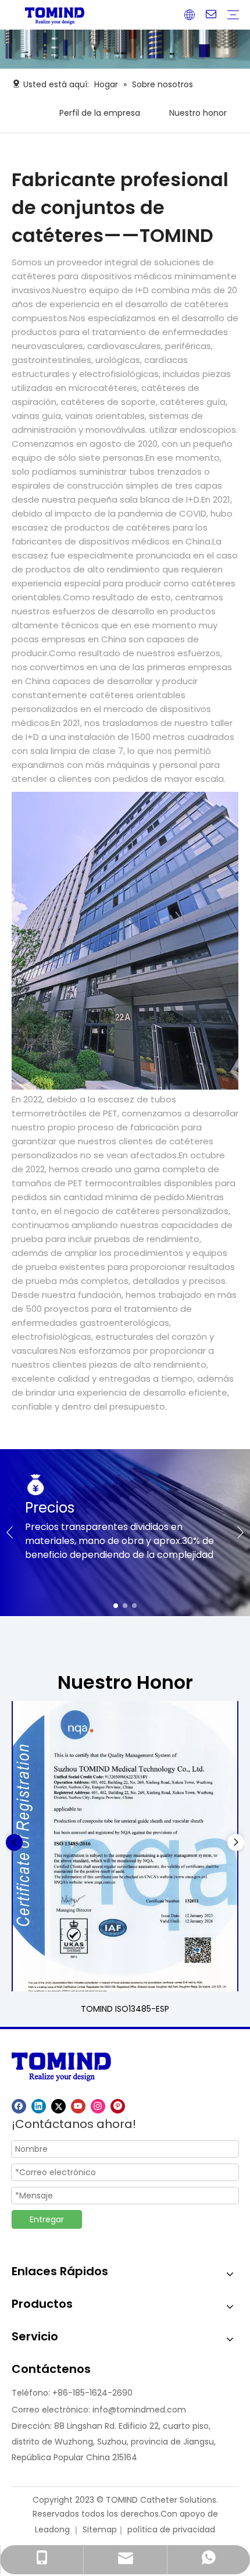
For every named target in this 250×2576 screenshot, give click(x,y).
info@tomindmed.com (139, 2410)
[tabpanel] (125, 1533)
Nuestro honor (198, 113)
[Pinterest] (118, 2106)
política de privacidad (171, 2529)
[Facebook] (19, 2106)
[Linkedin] (39, 2106)
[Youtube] (78, 2106)
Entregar (47, 2219)
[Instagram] (98, 2106)
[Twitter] (58, 2106)
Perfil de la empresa (100, 113)
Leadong (52, 2529)
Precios (50, 1508)
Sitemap (100, 2529)
